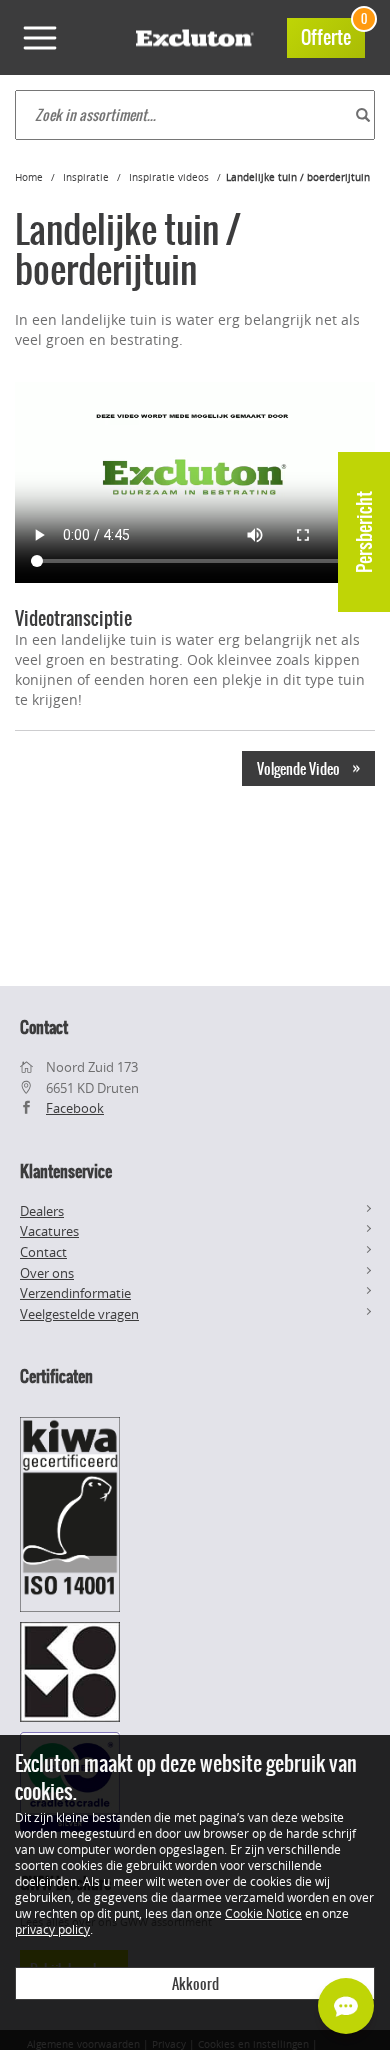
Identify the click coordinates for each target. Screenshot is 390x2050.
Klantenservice (66, 1171)
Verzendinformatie (75, 1293)
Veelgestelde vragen (79, 1314)
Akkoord (195, 1984)
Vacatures (49, 1231)
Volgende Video (308, 768)
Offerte (333, 34)
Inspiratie (86, 177)
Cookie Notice (263, 1913)
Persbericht (364, 532)
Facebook (75, 1108)
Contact (43, 1252)
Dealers (42, 1211)
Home (29, 177)
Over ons (47, 1273)
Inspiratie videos (169, 177)
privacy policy (52, 1929)
